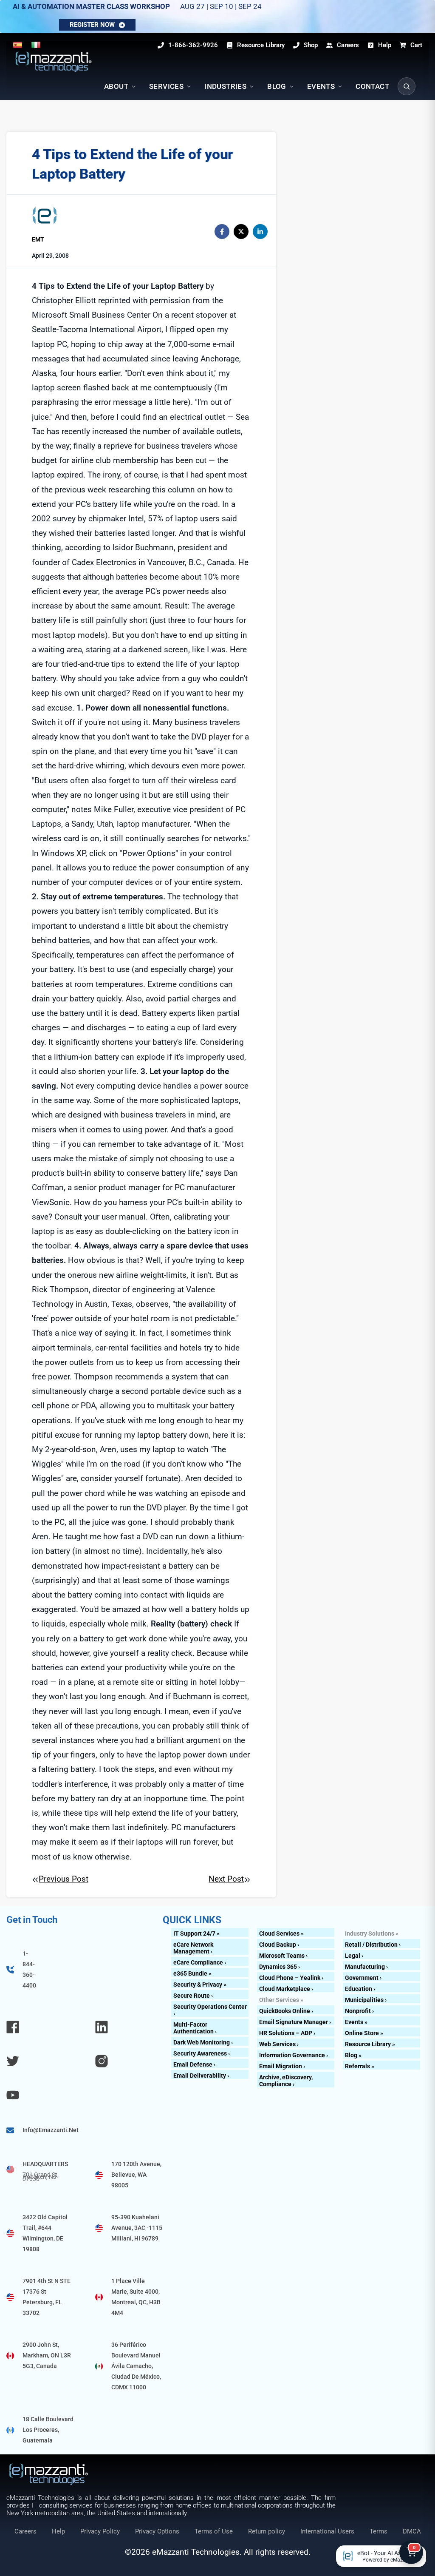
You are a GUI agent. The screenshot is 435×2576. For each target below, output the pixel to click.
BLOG (277, 86)
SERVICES (166, 86)
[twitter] (241, 232)
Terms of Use (214, 2531)
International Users (327, 2531)
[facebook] (222, 232)
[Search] (407, 86)
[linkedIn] (260, 232)
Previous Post (64, 1879)
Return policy (267, 2531)
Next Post (226, 1879)
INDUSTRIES (225, 86)
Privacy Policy (100, 2531)
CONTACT (372, 86)
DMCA (412, 2531)
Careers (25, 2531)
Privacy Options (157, 2531)
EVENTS (321, 86)
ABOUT (116, 86)
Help (58, 2531)
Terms (379, 2531)
